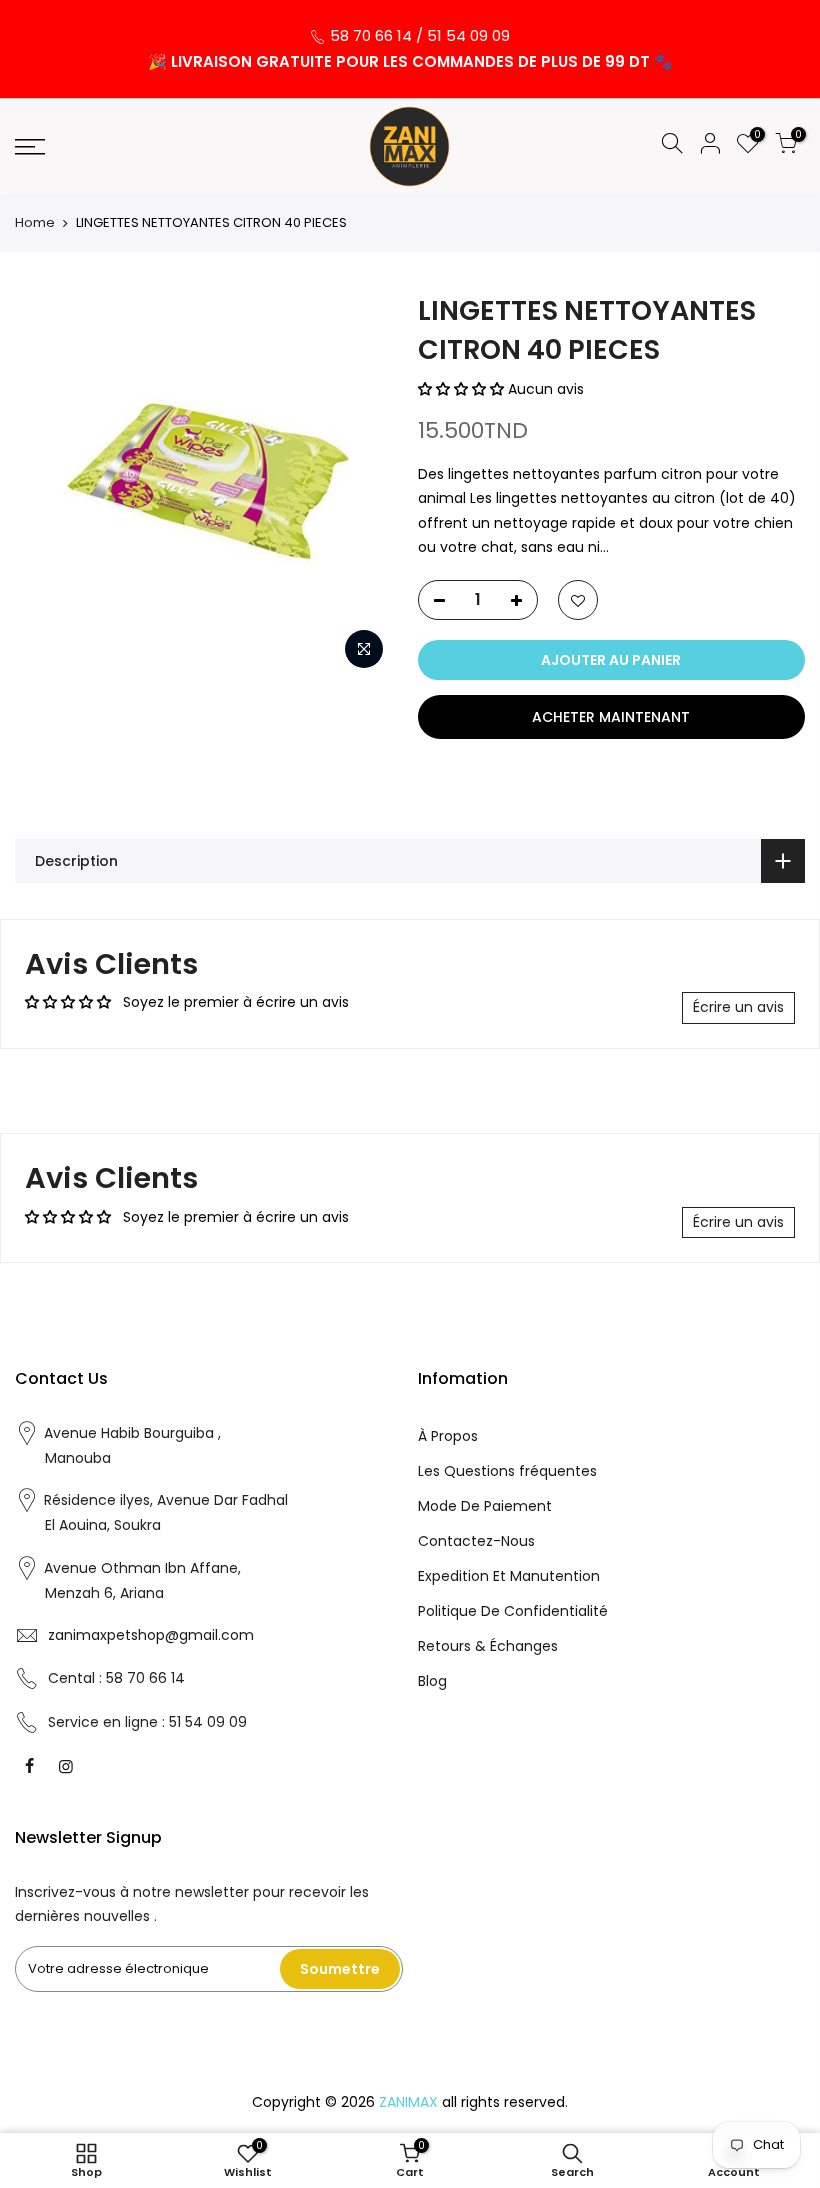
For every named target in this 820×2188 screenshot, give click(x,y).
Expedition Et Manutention (509, 1576)
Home (35, 223)
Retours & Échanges (488, 1646)
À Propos (448, 1436)
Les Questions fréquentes (507, 1471)
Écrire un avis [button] (738, 1007)
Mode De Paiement (485, 1506)
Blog (432, 1681)
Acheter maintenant (611, 717)
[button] (463, 389)
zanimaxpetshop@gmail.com (151, 1635)
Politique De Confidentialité (513, 1611)
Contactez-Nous (476, 1541)
